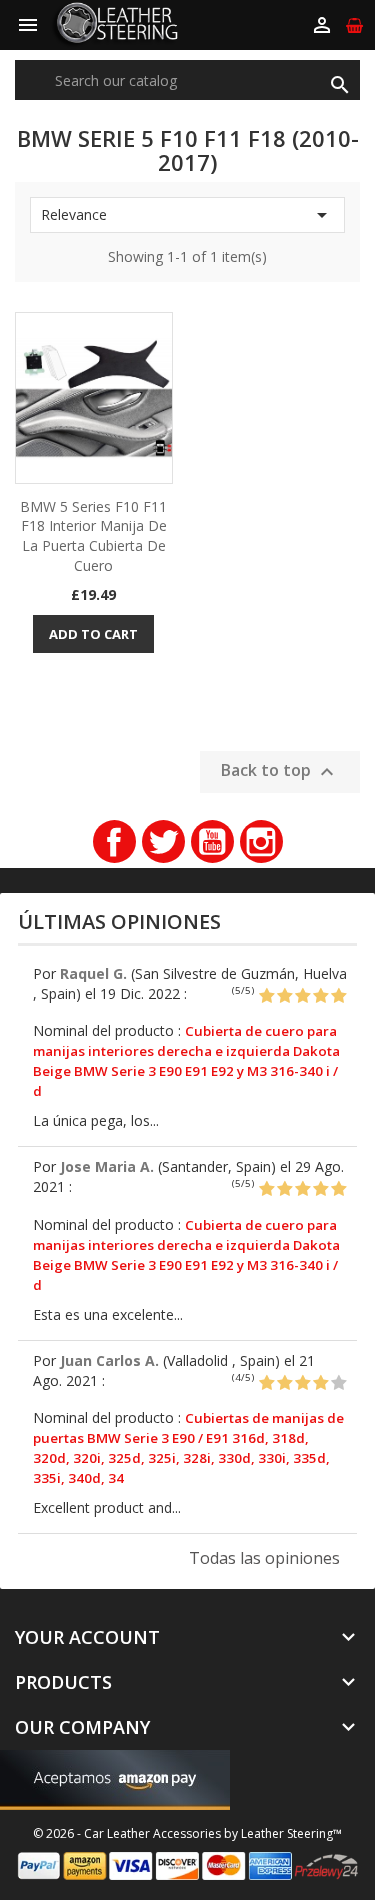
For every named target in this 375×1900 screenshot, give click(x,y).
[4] (320, 996)
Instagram (261, 841)
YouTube (212, 841)
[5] (338, 996)
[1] (266, 996)
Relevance (187, 215)
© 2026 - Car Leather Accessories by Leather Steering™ (187, 1833)
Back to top (280, 771)
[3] (302, 996)
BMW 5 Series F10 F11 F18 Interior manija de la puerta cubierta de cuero (93, 536)
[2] (284, 996)
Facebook (114, 841)
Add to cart (93, 634)
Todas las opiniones (264, 1558)
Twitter (163, 841)
